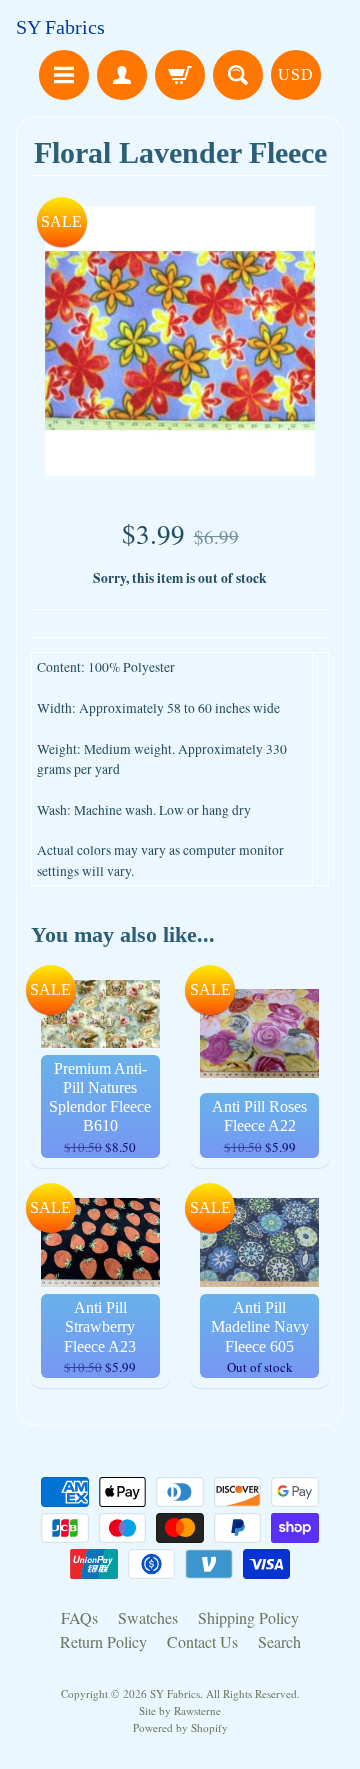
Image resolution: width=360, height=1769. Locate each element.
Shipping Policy (248, 1617)
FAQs (79, 1617)
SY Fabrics (60, 27)
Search (279, 1641)
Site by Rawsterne (180, 1710)
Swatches (148, 1617)
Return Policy (103, 1641)
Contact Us (202, 1641)
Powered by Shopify (180, 1727)
